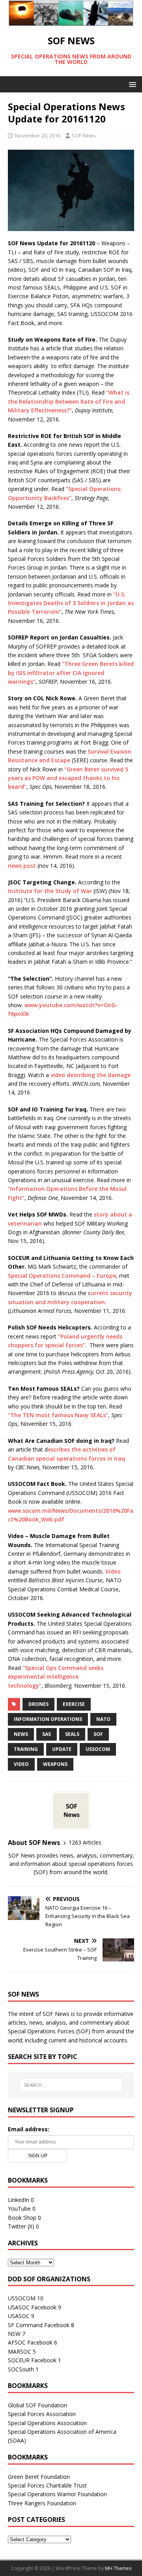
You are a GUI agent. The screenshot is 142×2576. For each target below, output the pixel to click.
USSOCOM (98, 1749)
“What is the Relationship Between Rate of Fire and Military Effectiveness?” (69, 401)
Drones (38, 1704)
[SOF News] (71, 21)
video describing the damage (91, 1075)
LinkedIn (19, 2200)
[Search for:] (71, 2085)
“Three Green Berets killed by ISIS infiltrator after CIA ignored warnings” (71, 673)
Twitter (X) (21, 2226)
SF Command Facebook (39, 2325)
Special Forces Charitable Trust (47, 2485)
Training (26, 1749)
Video (113, 1571)
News (21, 1734)
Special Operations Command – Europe (62, 1276)
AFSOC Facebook (30, 2342)
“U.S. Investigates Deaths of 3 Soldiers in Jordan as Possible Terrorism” (71, 603)
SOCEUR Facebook (32, 2360)
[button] (131, 84)
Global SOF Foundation (37, 2405)
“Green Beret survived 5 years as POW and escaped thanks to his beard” (68, 778)
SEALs (72, 1734)
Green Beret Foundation (39, 2477)
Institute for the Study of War (50, 891)
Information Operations (48, 1719)
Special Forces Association (42, 2414)
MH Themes (118, 2568)
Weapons (55, 1764)
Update (62, 1749)
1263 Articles (85, 1842)
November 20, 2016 (38, 135)
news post (22, 866)
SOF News (84, 135)
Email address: (29, 2129)
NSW (14, 2334)
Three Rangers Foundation (42, 2503)
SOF (98, 1734)
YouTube (19, 2208)
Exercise (74, 1704)
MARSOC (20, 2351)
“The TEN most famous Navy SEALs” (58, 1415)
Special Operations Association (47, 2423)
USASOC (19, 2316)
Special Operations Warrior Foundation (57, 2494)
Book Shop (22, 2218)
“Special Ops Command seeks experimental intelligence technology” (56, 1677)
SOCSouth (21, 2369)
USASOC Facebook (32, 2307)
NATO (103, 1719)
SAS (47, 1734)
